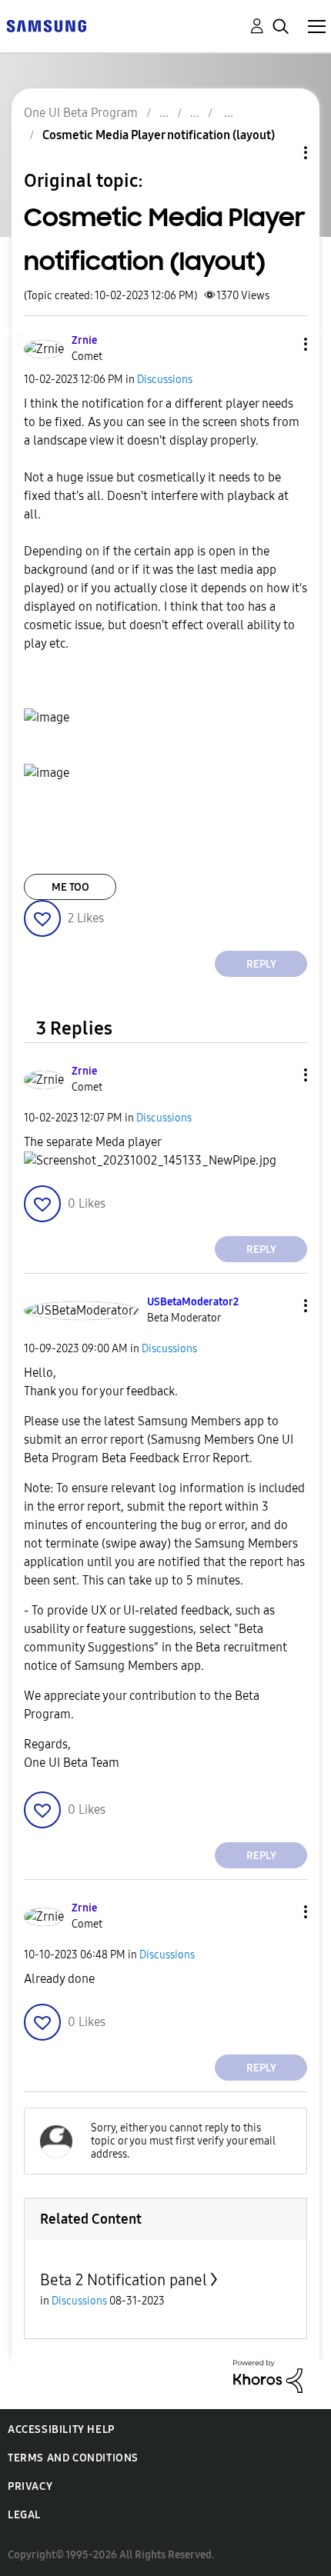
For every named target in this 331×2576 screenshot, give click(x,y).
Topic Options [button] (279, 153)
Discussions (165, 380)
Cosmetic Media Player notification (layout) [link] (159, 135)
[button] (280, 344)
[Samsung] (46, 25)
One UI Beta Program (81, 113)
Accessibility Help (61, 2429)
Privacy (30, 2486)
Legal (24, 2515)
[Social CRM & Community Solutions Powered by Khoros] (268, 2376)
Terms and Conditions (73, 2458)
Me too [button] (70, 887)
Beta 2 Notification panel (124, 2280)
